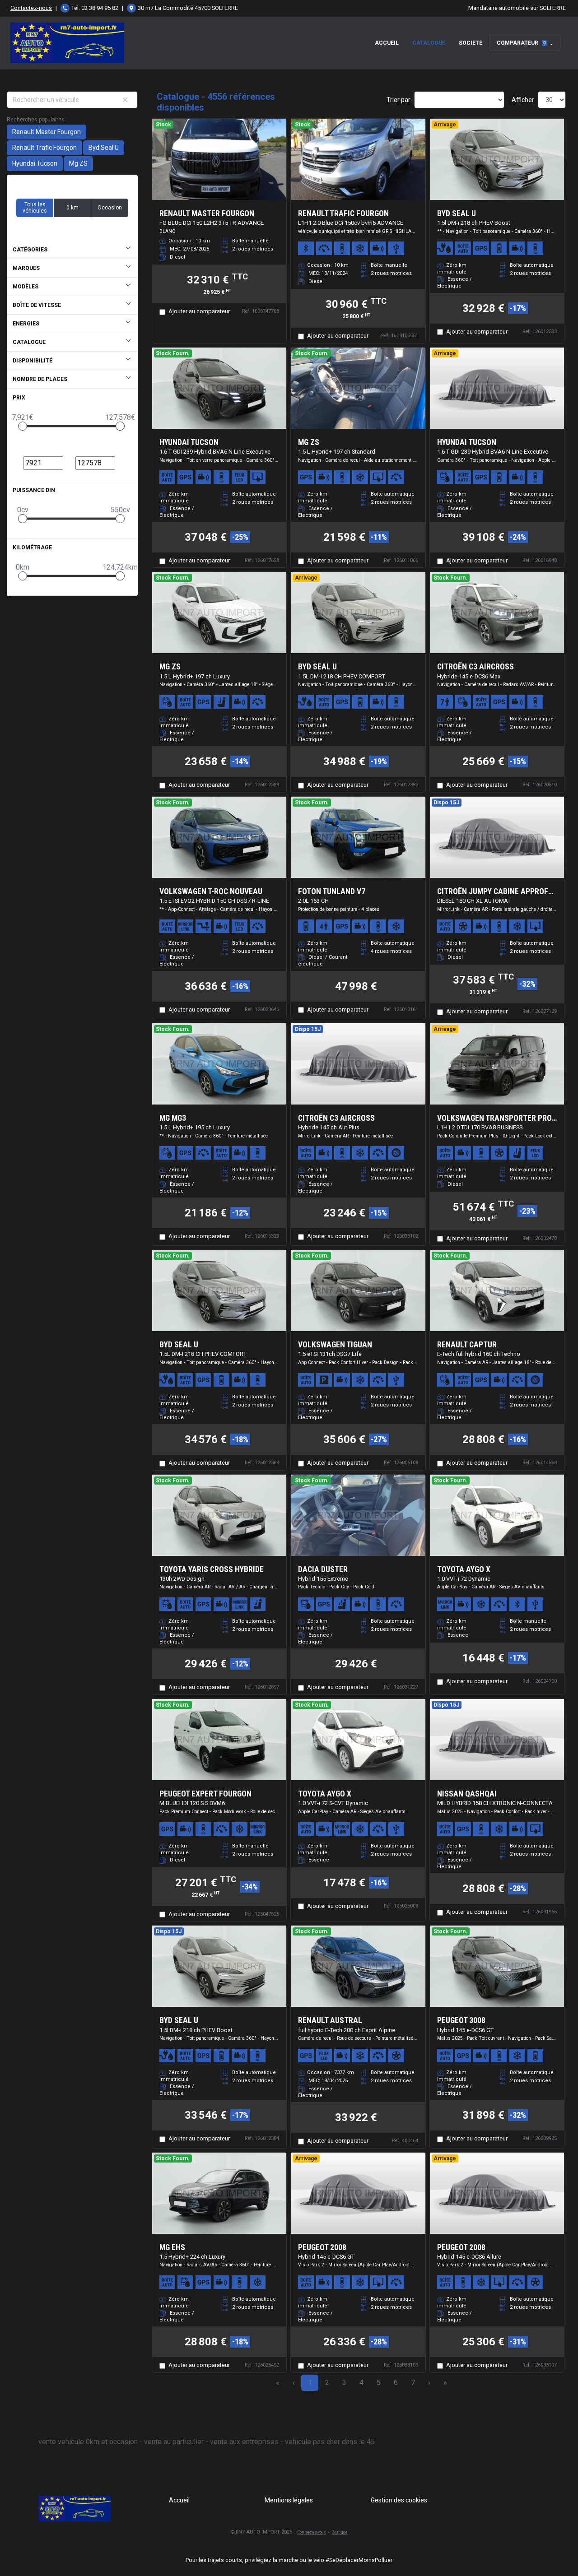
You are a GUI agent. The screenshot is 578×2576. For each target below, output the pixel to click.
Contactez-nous (31, 8)
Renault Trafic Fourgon (44, 148)
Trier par (399, 100)
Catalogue (429, 43)
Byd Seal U (104, 148)
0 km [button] (72, 208)
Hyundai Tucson (35, 163)
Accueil (387, 43)
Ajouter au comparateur (199, 311)
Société (471, 43)
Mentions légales (289, 2500)
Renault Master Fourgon (47, 132)
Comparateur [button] (521, 43)
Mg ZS (78, 163)
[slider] (23, 426)
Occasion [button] (110, 208)
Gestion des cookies (399, 2500)
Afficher (523, 100)
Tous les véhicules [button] (35, 208)
